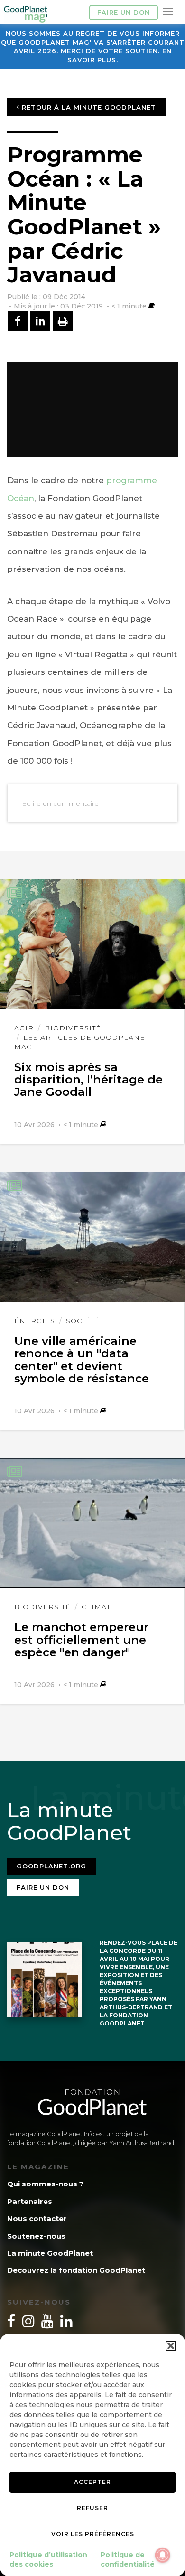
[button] (171, 2346)
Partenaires (30, 2201)
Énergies (35, 1321)
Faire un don (124, 12)
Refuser (92, 2508)
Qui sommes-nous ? (45, 2184)
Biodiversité (73, 1028)
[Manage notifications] (163, 2555)
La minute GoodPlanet (50, 2253)
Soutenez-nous (36, 2236)
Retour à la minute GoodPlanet (88, 107)
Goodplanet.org (51, 1866)
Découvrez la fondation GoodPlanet (76, 2270)
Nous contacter (37, 2218)
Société (83, 1321)
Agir (24, 1028)
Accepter (92, 2482)
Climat (96, 1607)
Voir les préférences (93, 2534)
